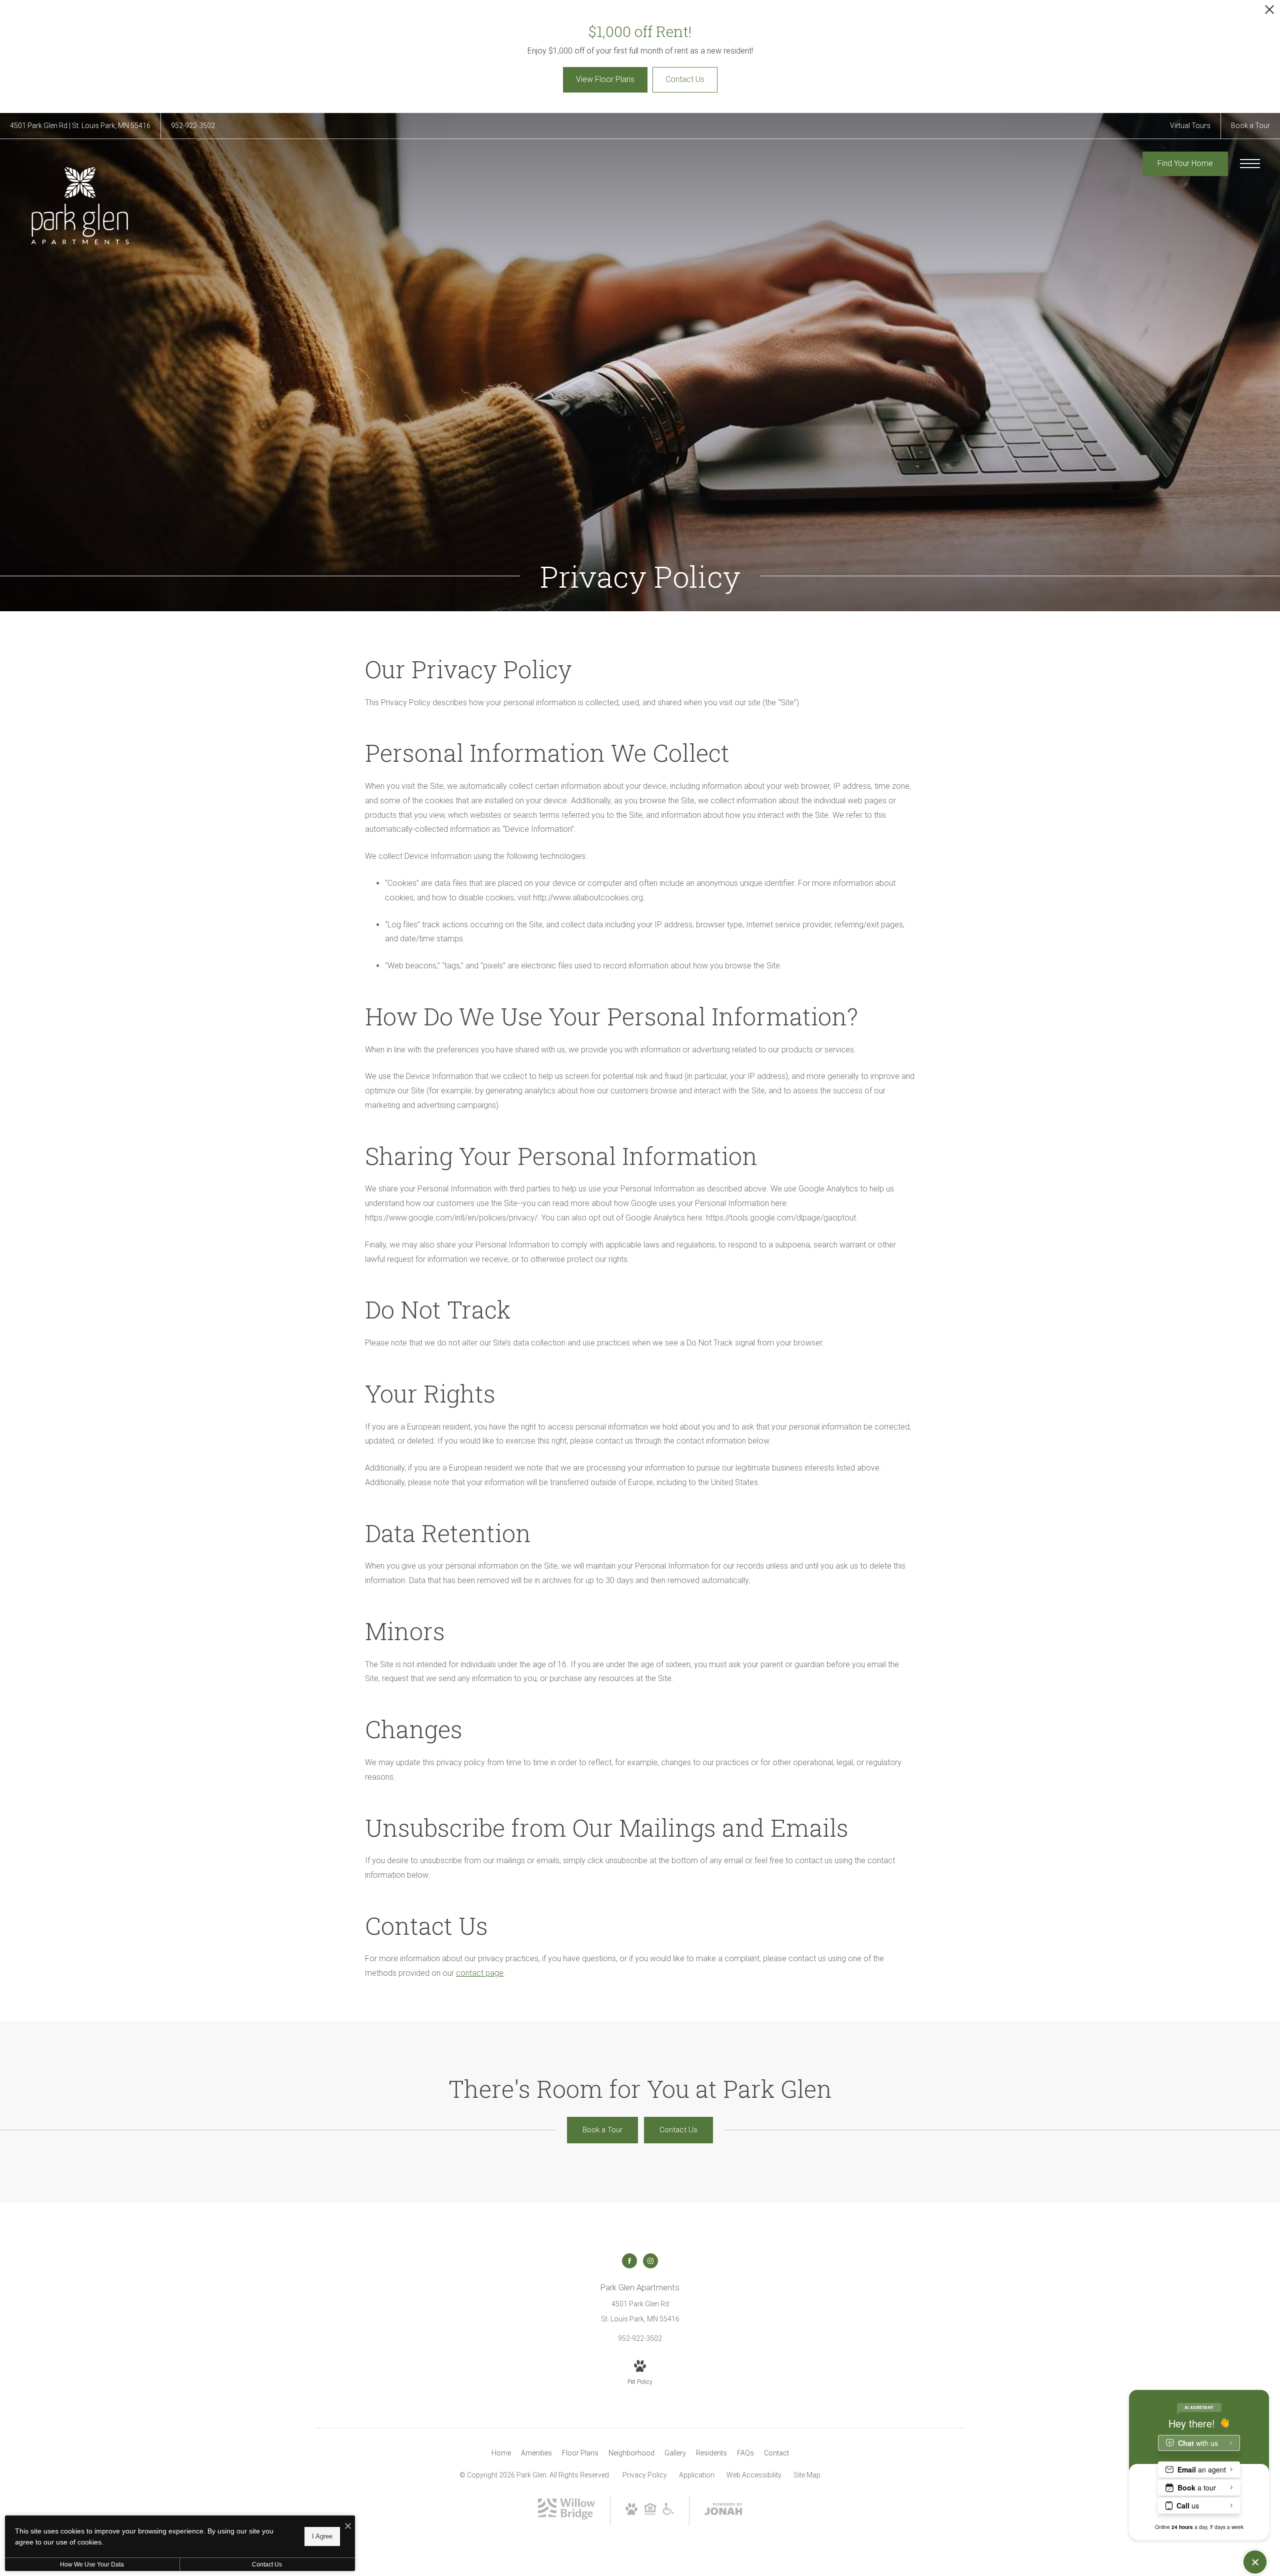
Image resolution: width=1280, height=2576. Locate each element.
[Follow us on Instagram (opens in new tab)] (650, 2261)
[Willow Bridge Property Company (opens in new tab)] (566, 2519)
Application (697, 2475)
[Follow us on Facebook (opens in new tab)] (629, 2261)
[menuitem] (501, 2453)
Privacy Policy (645, 2475)
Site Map (807, 2475)
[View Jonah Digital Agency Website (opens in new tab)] (723, 2511)
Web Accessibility (754, 2475)
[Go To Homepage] (80, 206)
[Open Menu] (1250, 164)
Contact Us (267, 2564)
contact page (480, 1973)
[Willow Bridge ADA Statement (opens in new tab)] (668, 2512)
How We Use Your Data (92, 2564)
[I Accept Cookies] (348, 2527)
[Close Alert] (1269, 12)
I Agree (322, 2536)
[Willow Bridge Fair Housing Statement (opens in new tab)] (650, 2512)
